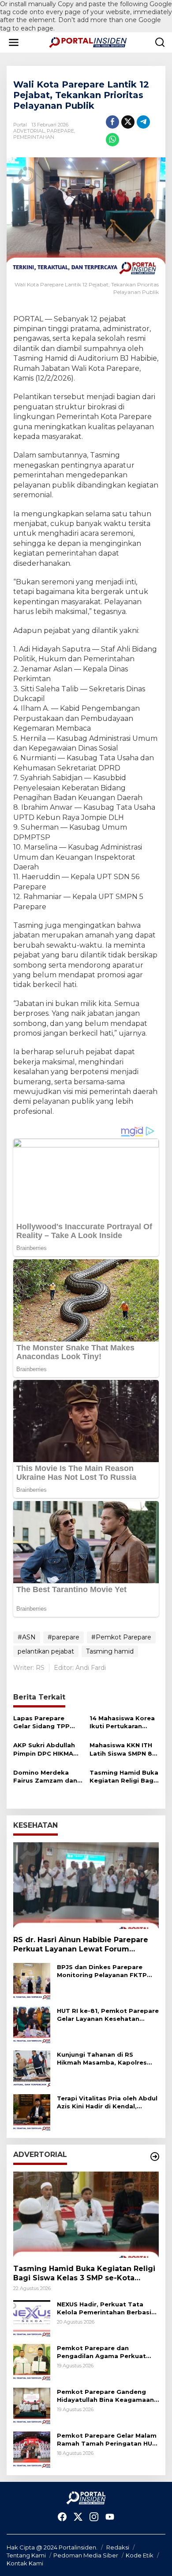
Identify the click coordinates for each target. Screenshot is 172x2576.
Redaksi (118, 2547)
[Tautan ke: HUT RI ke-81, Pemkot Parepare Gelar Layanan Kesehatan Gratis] (32, 2024)
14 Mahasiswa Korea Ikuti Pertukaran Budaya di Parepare (122, 1722)
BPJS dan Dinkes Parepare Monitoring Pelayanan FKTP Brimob (102, 1971)
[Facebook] (62, 2517)
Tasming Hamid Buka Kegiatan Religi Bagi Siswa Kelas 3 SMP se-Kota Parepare (124, 1777)
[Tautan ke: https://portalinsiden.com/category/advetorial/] (155, 2157)
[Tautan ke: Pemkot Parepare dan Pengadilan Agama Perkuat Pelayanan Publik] (32, 2362)
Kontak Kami (25, 2563)
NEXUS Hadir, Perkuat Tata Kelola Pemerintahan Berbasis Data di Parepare (106, 2308)
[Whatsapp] (112, 140)
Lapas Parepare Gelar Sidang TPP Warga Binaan (41, 1722)
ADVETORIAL (29, 131)
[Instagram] (94, 2517)
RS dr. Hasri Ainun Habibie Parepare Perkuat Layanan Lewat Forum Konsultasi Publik (81, 1945)
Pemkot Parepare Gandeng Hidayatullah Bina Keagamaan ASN (105, 2396)
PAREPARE (60, 131)
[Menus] (14, 42)
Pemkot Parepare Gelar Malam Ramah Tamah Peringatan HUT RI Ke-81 (107, 2440)
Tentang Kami (26, 2555)
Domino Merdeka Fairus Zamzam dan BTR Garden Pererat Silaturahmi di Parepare (46, 1777)
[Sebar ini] (112, 122)
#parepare (64, 1637)
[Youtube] (110, 2517)
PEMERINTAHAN (34, 137)
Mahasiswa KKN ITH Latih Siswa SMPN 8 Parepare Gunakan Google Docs (121, 1749)
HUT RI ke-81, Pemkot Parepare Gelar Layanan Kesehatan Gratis (108, 2015)
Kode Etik (140, 2555)
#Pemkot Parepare (121, 1637)
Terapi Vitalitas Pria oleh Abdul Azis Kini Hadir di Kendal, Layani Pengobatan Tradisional (107, 2102)
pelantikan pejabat (46, 1651)
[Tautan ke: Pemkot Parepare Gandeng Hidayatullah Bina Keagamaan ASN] (32, 2406)
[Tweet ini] (128, 122)
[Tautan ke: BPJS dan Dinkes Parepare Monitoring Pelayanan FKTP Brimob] (32, 1981)
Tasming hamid (110, 1651)
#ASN (27, 1637)
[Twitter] (78, 2517)
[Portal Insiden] (88, 42)
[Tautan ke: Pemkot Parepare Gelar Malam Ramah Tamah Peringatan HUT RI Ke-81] (32, 2450)
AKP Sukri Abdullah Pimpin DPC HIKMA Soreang (44, 1749)
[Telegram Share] (143, 122)
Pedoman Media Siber (86, 2555)
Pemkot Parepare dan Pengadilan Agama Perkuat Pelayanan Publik (101, 2352)
